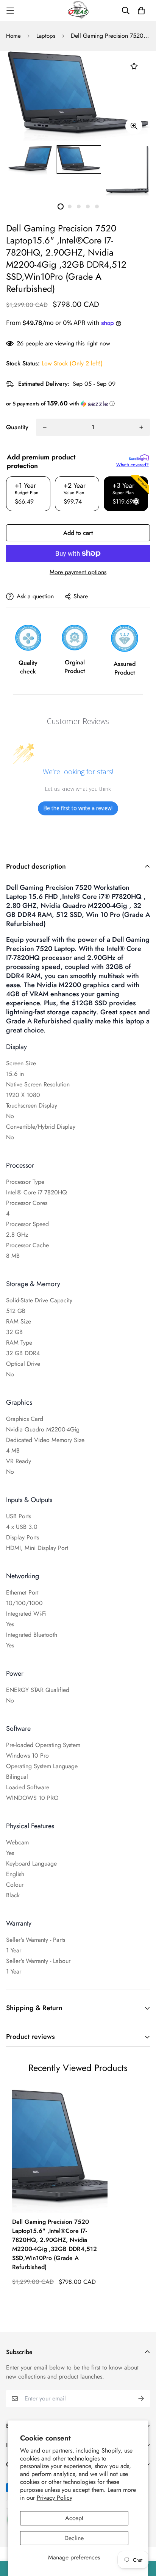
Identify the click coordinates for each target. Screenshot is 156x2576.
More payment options (78, 572)
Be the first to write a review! (78, 808)
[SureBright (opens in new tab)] (139, 458)
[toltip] (134, 126)
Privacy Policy (55, 2498)
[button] (78, 404)
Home (13, 36)
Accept (74, 2518)
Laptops (46, 36)
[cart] (141, 11)
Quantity (17, 427)
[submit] (141, 2399)
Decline (74, 2538)
